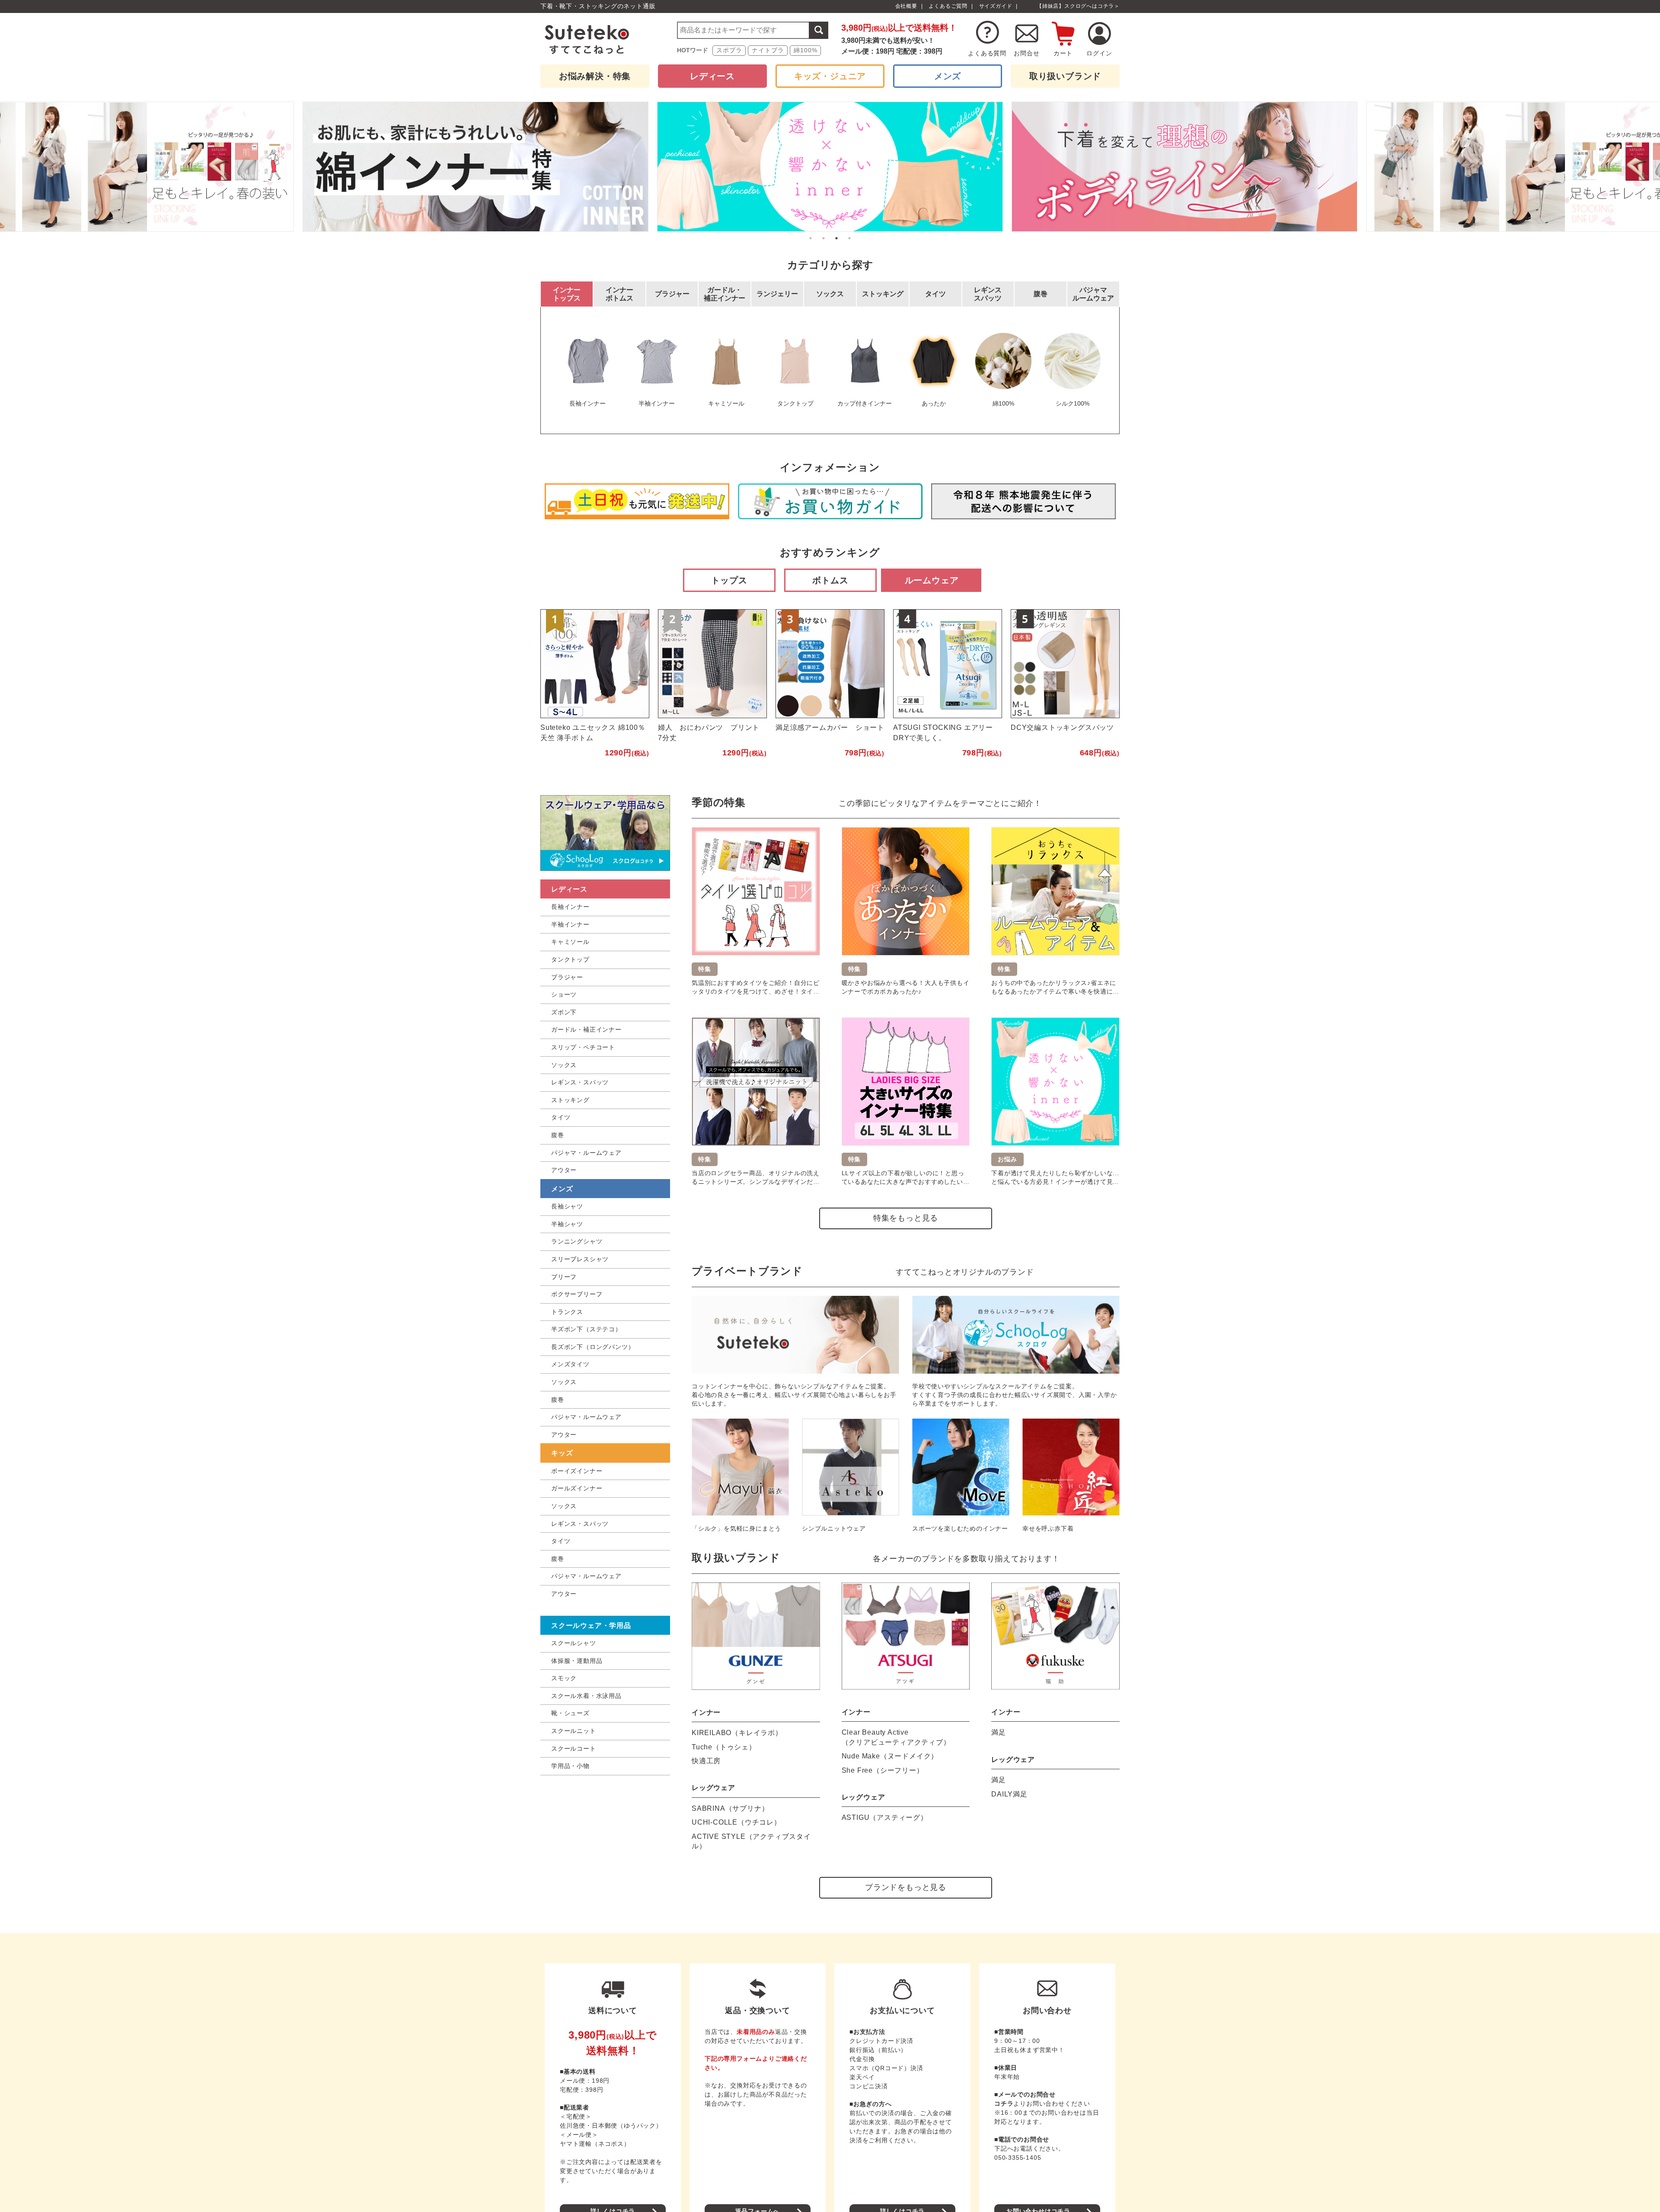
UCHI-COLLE (736, 1822)
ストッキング (570, 1100)
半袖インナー (570, 924)
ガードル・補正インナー (586, 1029)
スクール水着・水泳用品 (586, 1696)
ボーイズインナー (577, 1471)
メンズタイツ (570, 1364)
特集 (595, 76)
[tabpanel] (830, 167)
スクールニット (574, 1731)
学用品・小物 (570, 1766)
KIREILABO (737, 1733)
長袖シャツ (567, 1206)
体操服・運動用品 (577, 1661)
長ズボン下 (593, 1347)
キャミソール (570, 942)
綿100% (805, 50)
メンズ (948, 76)
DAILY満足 (1009, 1794)
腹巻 (558, 1135)
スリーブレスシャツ (580, 1259)
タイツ (561, 1117)
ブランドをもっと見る (906, 1887)
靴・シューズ (570, 1713)
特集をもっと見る (906, 1218)
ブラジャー (567, 977)
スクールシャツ (574, 1643)
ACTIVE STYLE (751, 1841)
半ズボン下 (586, 1329)
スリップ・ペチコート (583, 1047)
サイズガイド (996, 6)
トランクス (567, 1312)
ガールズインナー (577, 1488)
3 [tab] (836, 238)
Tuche (724, 1747)
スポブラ (729, 50)
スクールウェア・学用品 (591, 1625)
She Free (883, 1770)
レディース (712, 76)
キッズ (562, 1453)
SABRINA (730, 1808)
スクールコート (574, 1749)
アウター (564, 1170)
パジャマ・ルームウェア (586, 1153)
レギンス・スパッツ (580, 1082)
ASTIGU (885, 1817)
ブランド (1065, 76)
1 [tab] (811, 238)
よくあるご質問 (948, 6)
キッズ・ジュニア (830, 76)
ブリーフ (564, 1277)
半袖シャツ (567, 1224)
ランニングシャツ (577, 1241)
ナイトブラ (768, 50)
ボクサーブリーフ (577, 1294)
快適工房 (706, 1761)
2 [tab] (824, 238)
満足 (999, 1732)
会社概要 (906, 6)
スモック (564, 1678)
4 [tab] (849, 238)
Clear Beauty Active (896, 1737)
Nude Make (890, 1756)
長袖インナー (570, 907)
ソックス (564, 1065)
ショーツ (564, 994)
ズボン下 (564, 1012)
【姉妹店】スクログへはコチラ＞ (1078, 6)
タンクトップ (570, 959)
